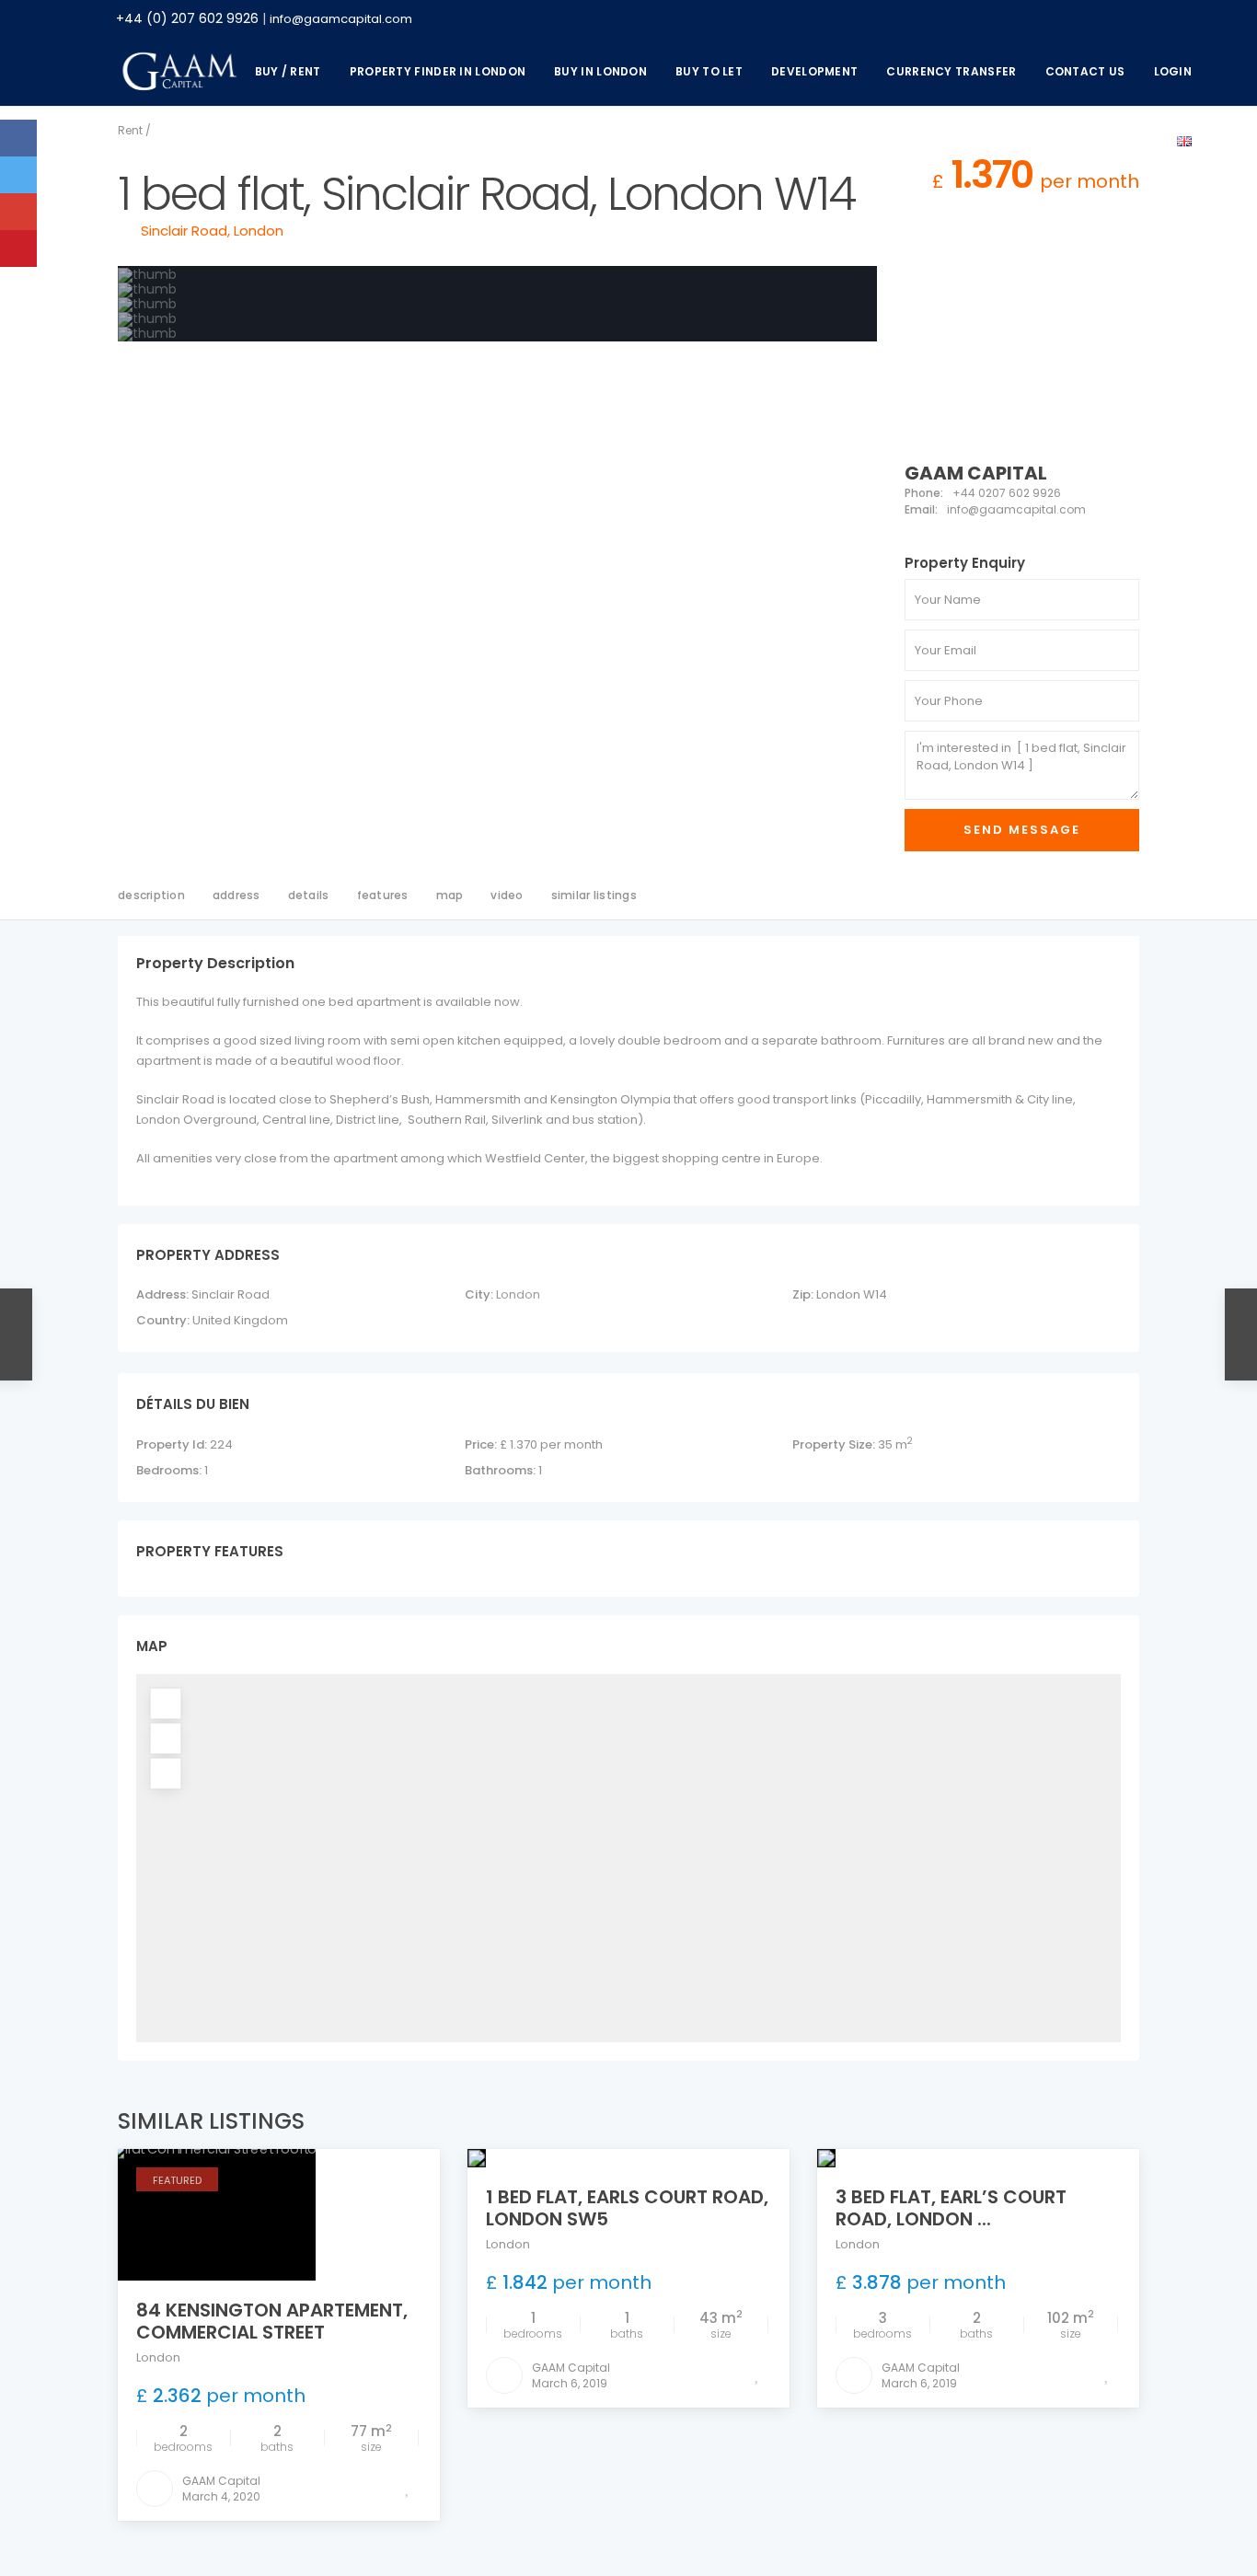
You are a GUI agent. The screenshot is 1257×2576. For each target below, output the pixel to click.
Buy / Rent (288, 71)
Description (151, 895)
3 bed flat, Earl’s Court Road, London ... (951, 2208)
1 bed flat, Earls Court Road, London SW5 (627, 2208)
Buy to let (709, 71)
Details (309, 895)
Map (450, 895)
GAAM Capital (976, 473)
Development (814, 71)
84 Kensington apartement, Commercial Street (272, 2321)
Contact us (1085, 71)
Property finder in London (438, 71)
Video (507, 895)
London (259, 231)
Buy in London (600, 71)
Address (236, 895)
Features (383, 895)
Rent (130, 130)
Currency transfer (951, 71)
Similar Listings (594, 895)
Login (1173, 71)
